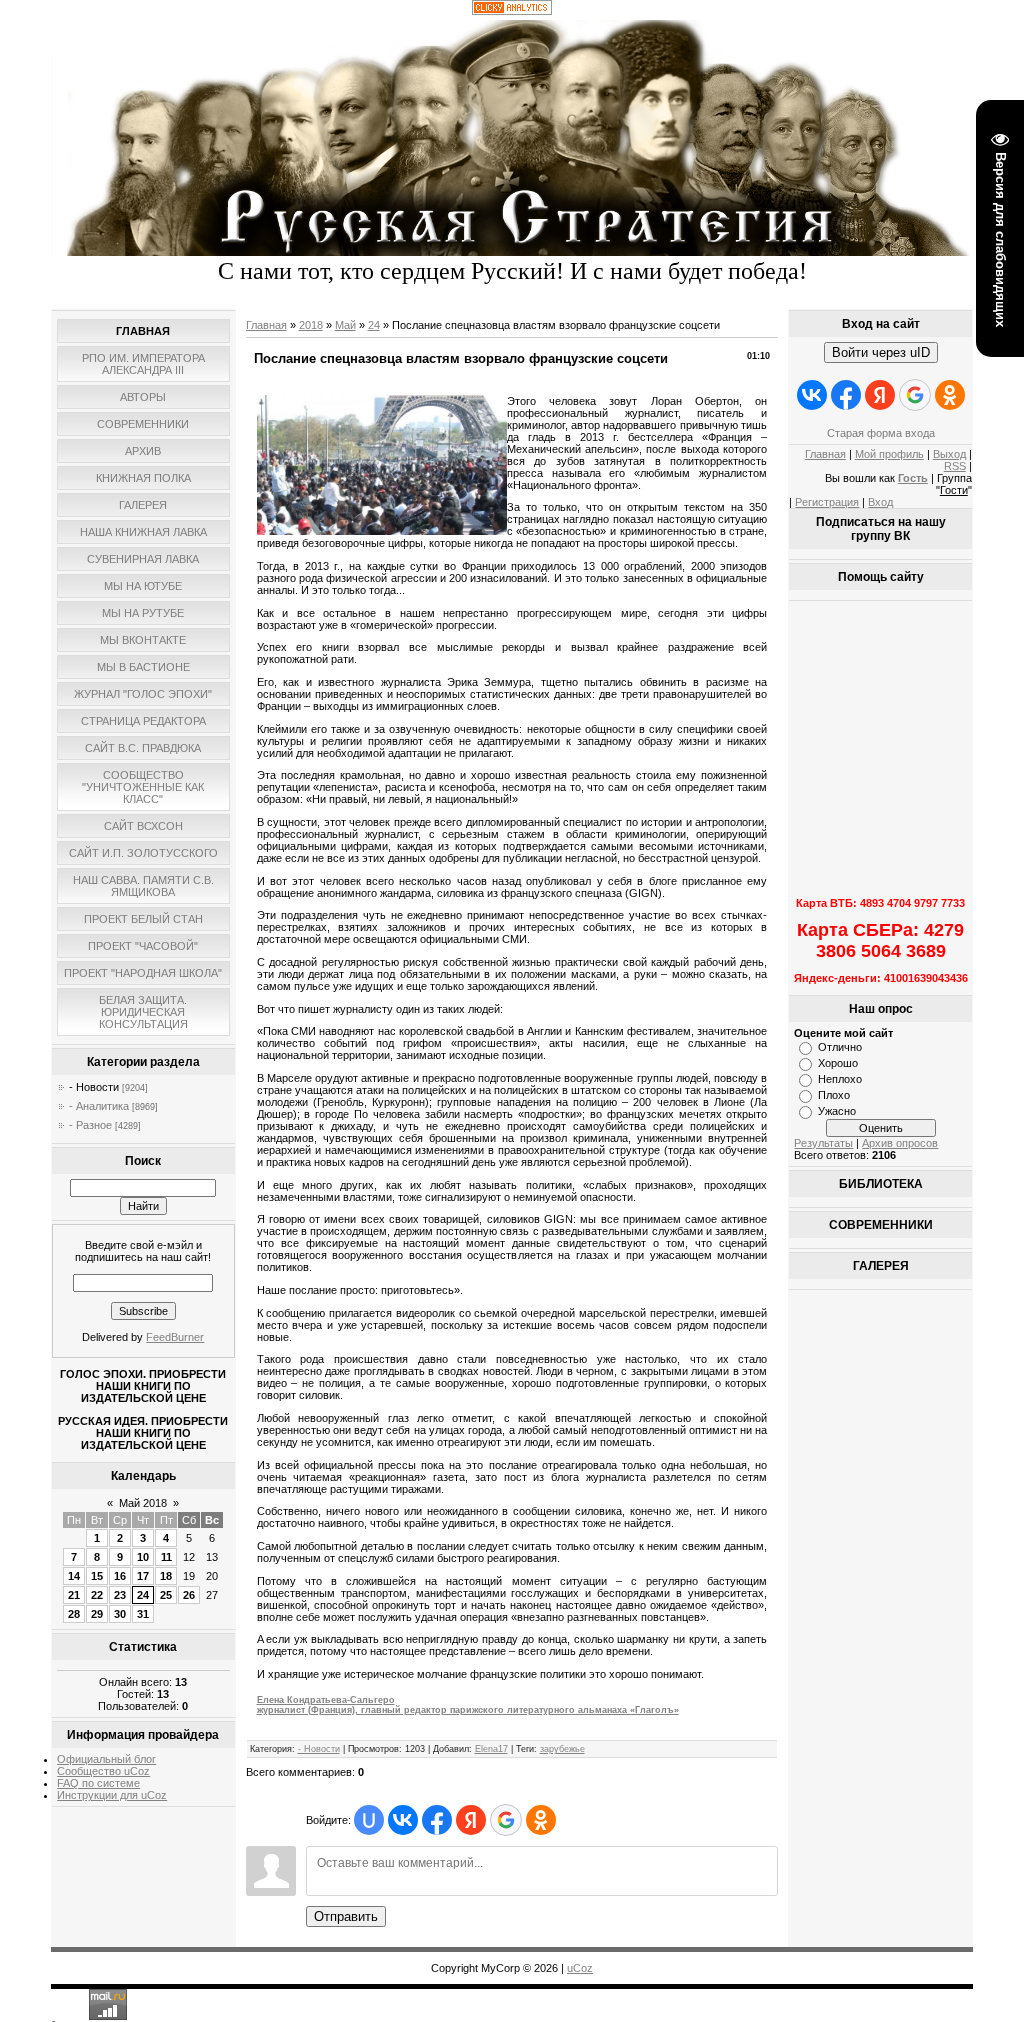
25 (166, 1595)
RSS (955, 466)
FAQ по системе (98, 1783)
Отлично (840, 1047)
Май (345, 325)
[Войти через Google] (506, 1820)
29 (97, 1614)
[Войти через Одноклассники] (541, 1820)
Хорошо (838, 1063)
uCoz (580, 1968)
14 (74, 1576)
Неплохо (840, 1079)
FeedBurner (175, 1337)
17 (143, 1576)
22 (97, 1595)
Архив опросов (900, 1143)
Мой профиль (889, 454)
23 (120, 1595)
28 (74, 1614)
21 (74, 1595)
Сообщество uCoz (103, 1771)
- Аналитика (99, 1106)
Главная (266, 325)
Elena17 (491, 1749)
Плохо (834, 1095)
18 (166, 1576)
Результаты (823, 1143)
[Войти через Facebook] (437, 1820)
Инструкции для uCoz (112, 1795)
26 (189, 1595)
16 (120, 1576)
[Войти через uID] (369, 1820)
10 (143, 1557)
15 (97, 1576)
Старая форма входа (881, 433)
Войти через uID (881, 352)
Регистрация (827, 502)
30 (120, 1614)
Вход (880, 502)
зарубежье (562, 1749)
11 (166, 1557)
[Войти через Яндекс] (471, 1820)
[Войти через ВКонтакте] (403, 1820)
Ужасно (837, 1111)
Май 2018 (143, 1503)
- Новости (94, 1087)
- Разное (90, 1125)
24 (143, 1595)
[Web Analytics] (512, 11)
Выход (949, 454)
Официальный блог (106, 1759)
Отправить (346, 1916)
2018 (311, 325)
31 (143, 1614)
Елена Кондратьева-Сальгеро (468, 1705)
